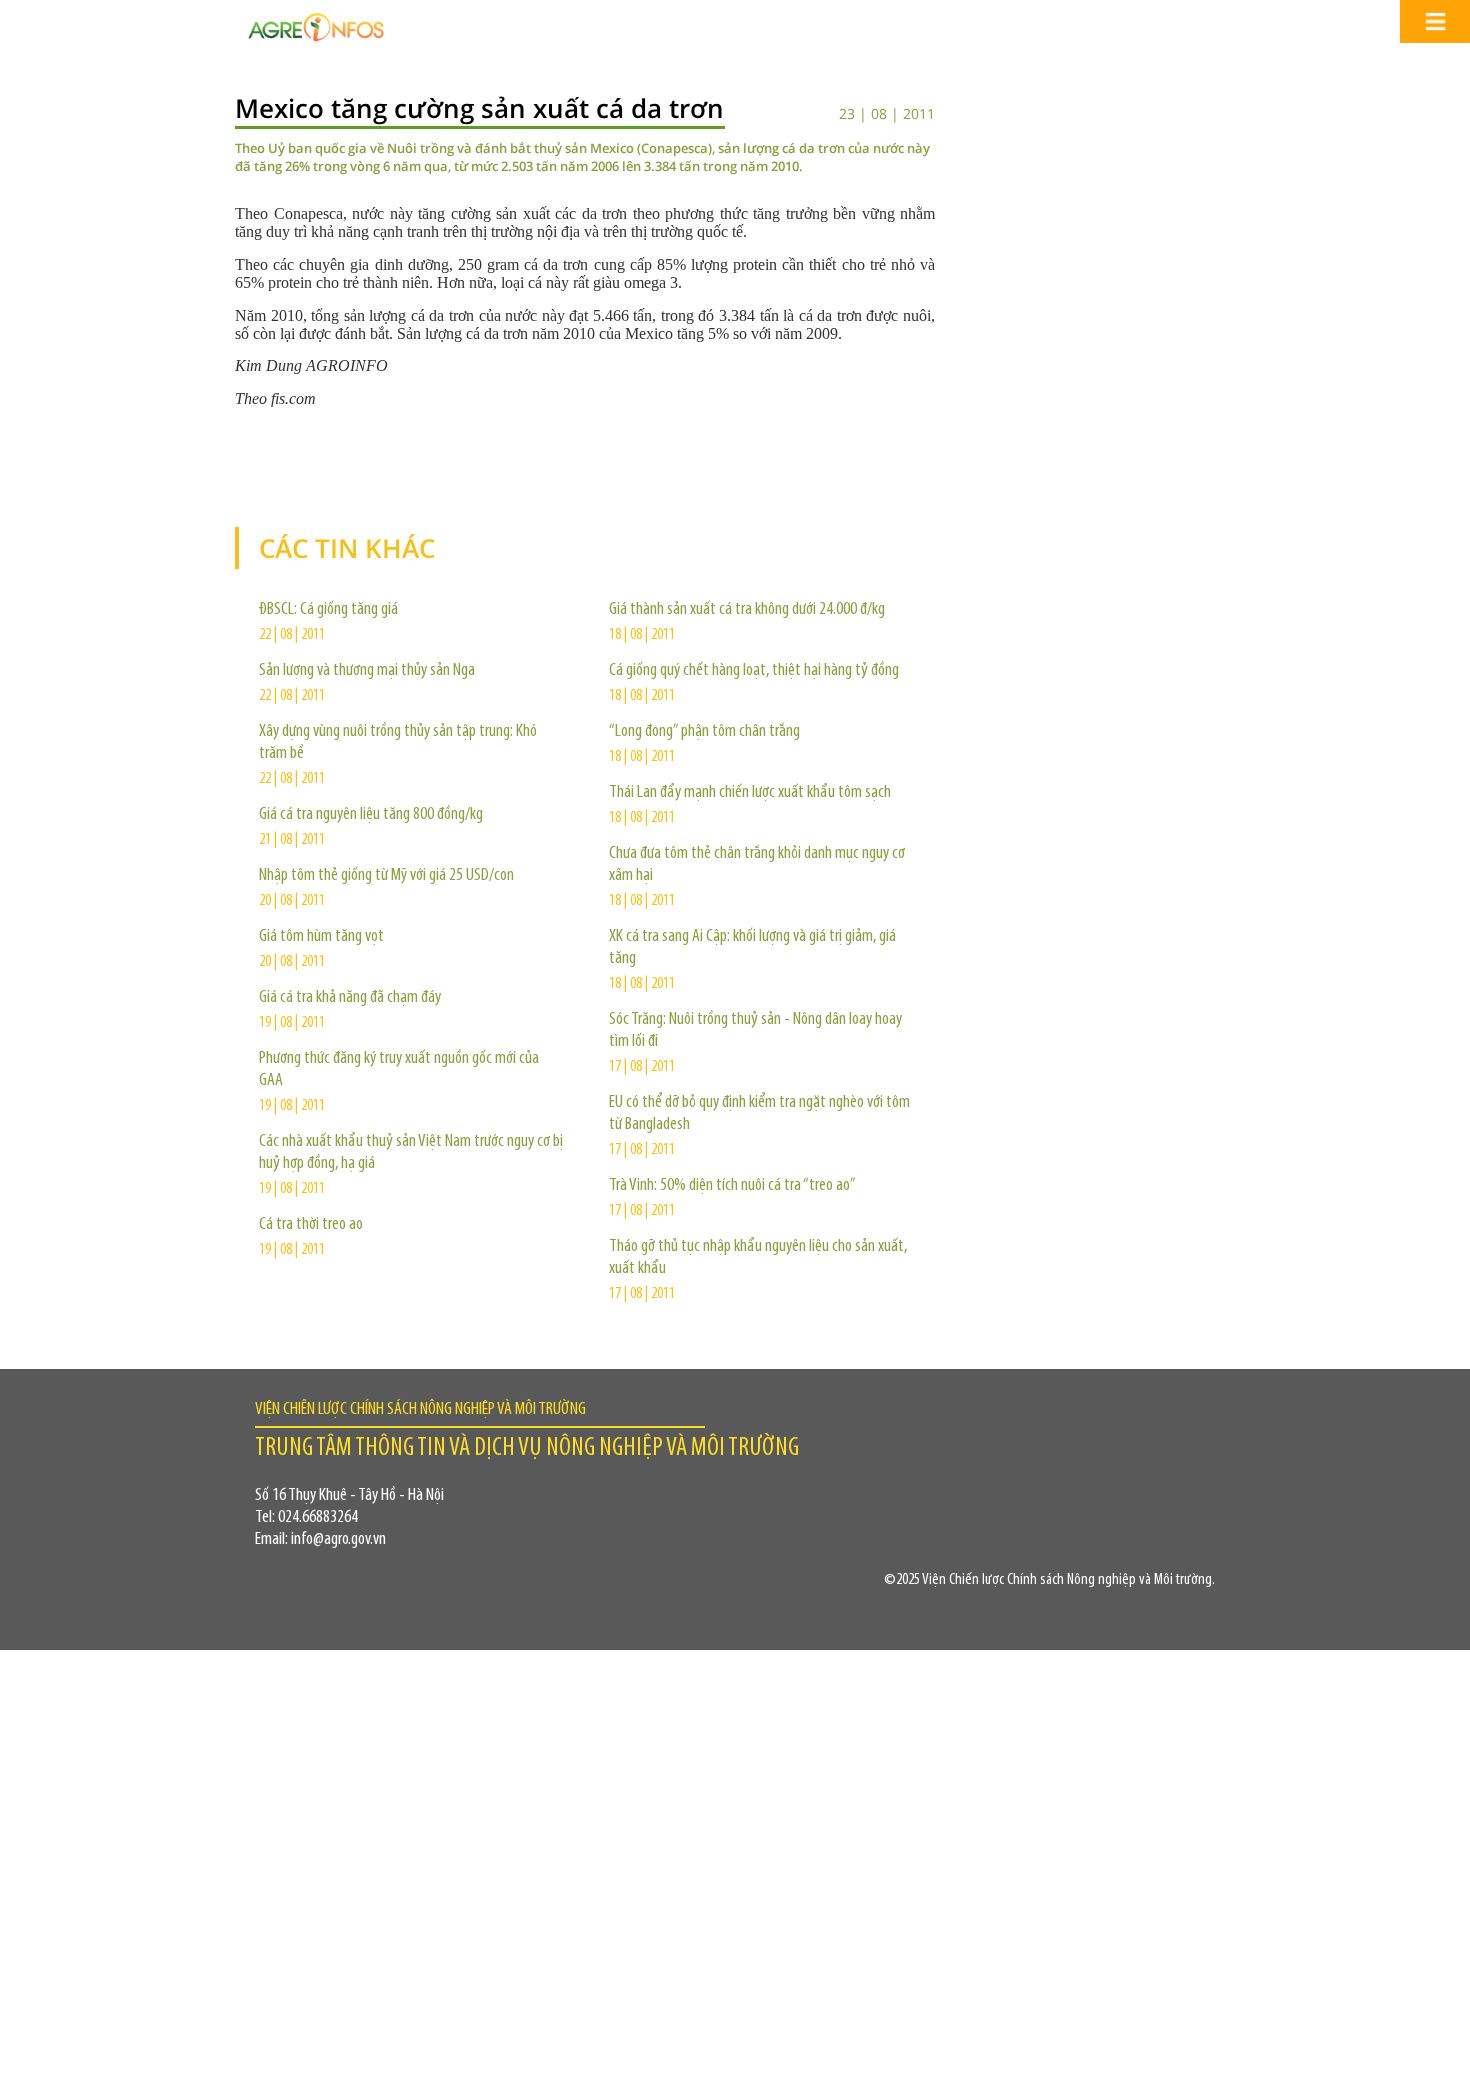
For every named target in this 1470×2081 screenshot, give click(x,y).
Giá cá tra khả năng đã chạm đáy (350, 998)
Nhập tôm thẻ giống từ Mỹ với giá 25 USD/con (386, 876)
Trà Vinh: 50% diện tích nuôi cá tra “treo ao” (732, 1186)
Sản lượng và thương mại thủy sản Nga (367, 671)
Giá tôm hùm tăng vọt (321, 937)
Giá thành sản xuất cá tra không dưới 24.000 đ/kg (747, 610)
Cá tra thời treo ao (311, 1225)
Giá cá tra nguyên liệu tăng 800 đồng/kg (371, 815)
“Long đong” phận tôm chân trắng (704, 732)
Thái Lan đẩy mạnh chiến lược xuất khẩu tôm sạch (750, 793)
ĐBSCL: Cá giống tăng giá (328, 610)
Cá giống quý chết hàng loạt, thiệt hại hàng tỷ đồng (754, 671)
